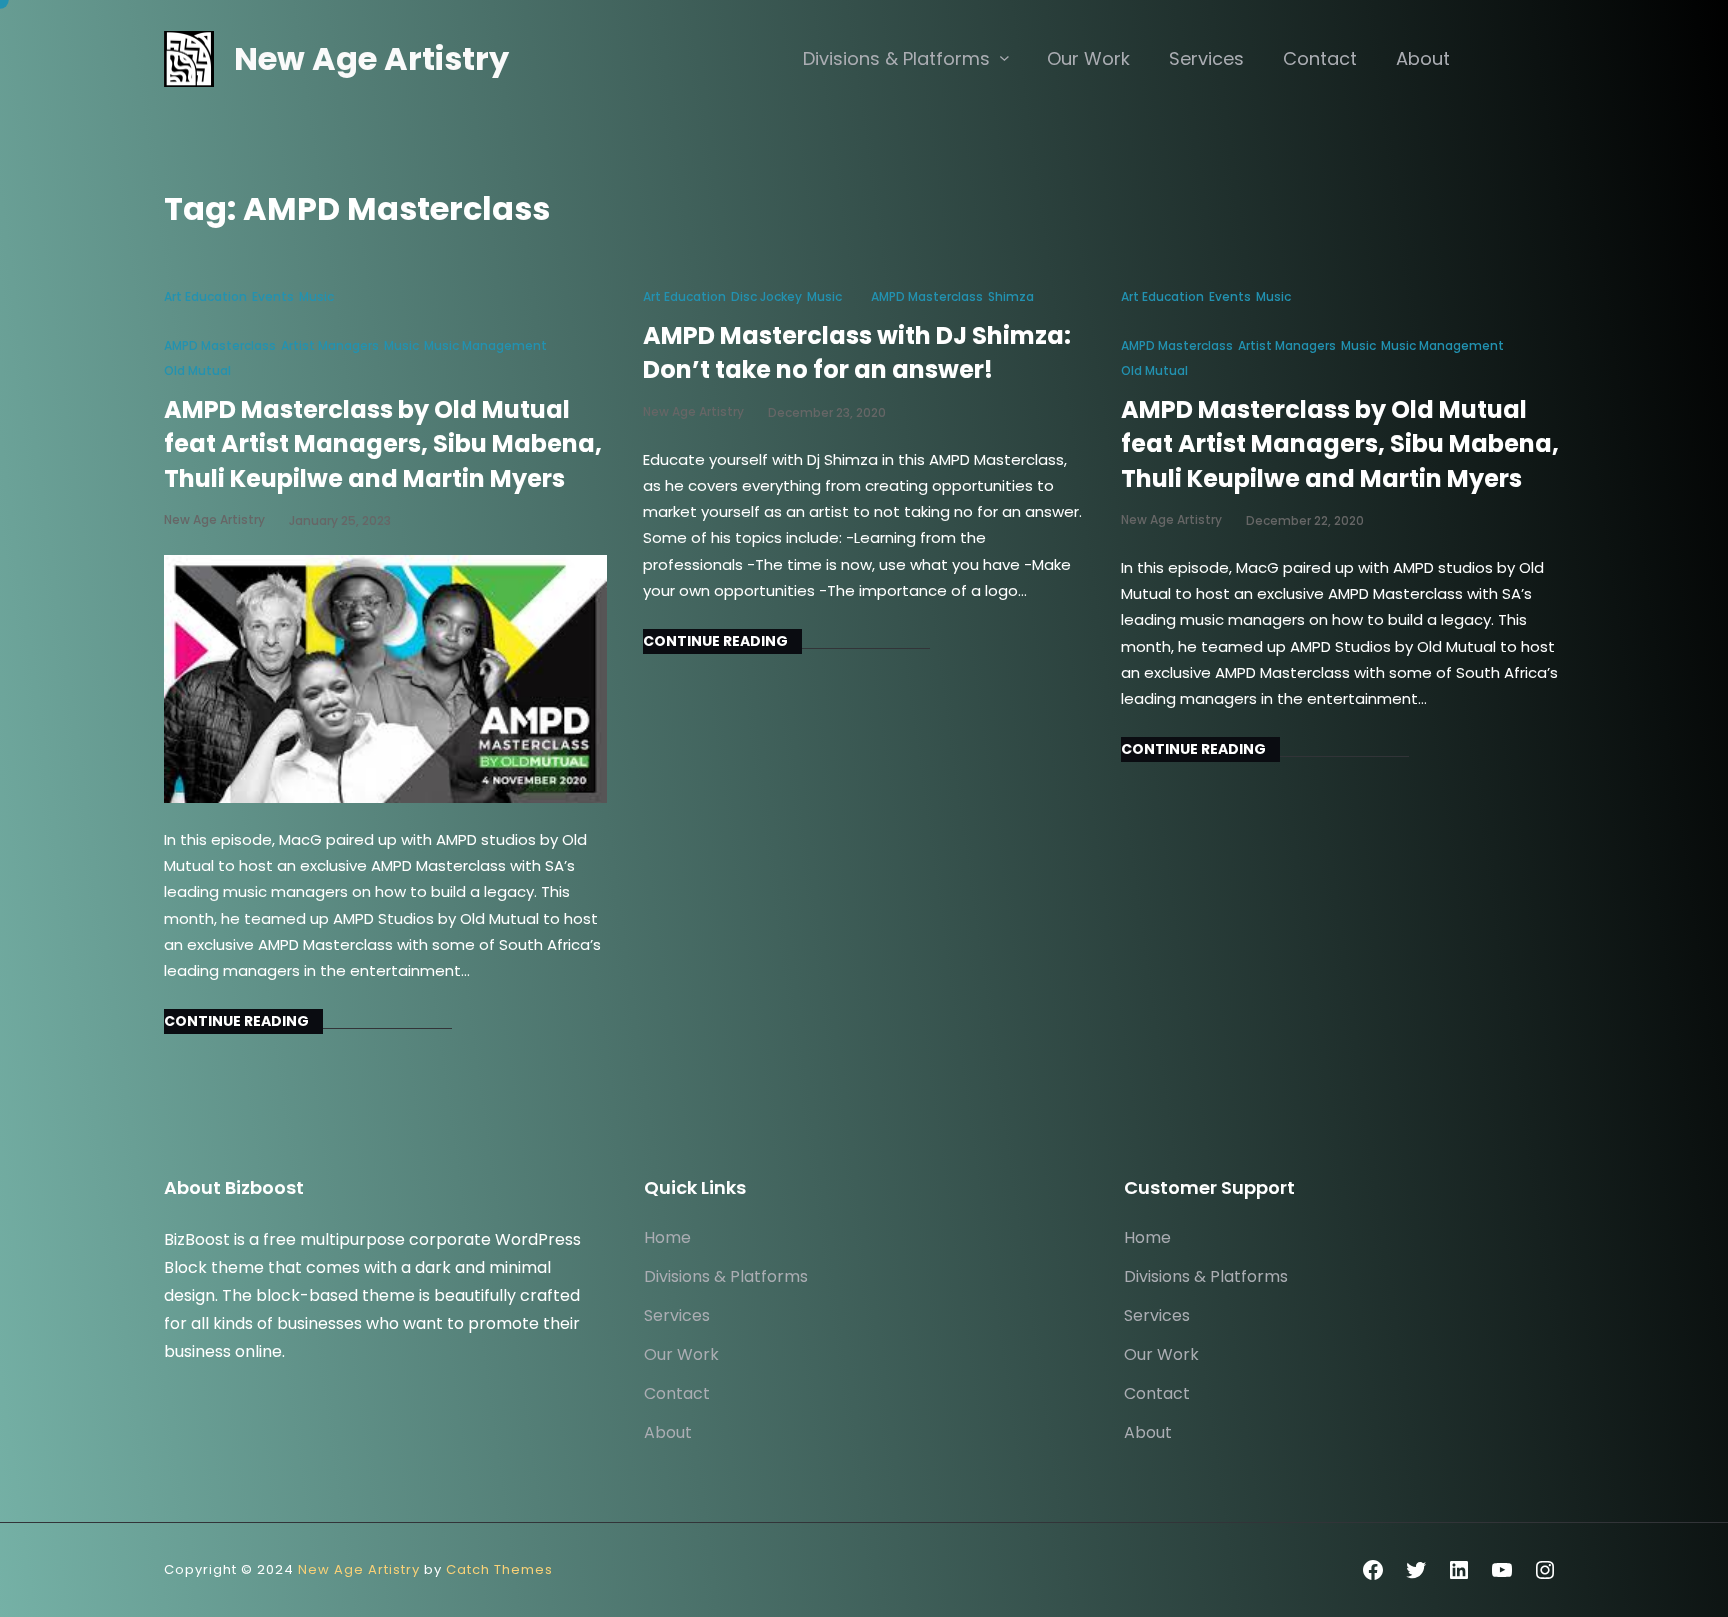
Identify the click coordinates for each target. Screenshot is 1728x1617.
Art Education (205, 296)
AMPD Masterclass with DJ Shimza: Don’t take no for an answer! (857, 352)
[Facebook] (1373, 1570)
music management (485, 345)
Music (316, 296)
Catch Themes (499, 1569)
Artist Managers (330, 345)
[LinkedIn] (1459, 1570)
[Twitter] (1416, 1570)
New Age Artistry (371, 58)
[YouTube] (1502, 1570)
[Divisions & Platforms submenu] (1004, 57)
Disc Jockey (766, 296)
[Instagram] (1545, 1570)
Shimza (1011, 296)
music (401, 345)
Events (273, 296)
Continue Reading (236, 1021)
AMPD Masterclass (220, 345)
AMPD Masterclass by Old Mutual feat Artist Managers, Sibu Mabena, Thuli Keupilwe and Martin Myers (383, 444)
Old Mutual (197, 370)
